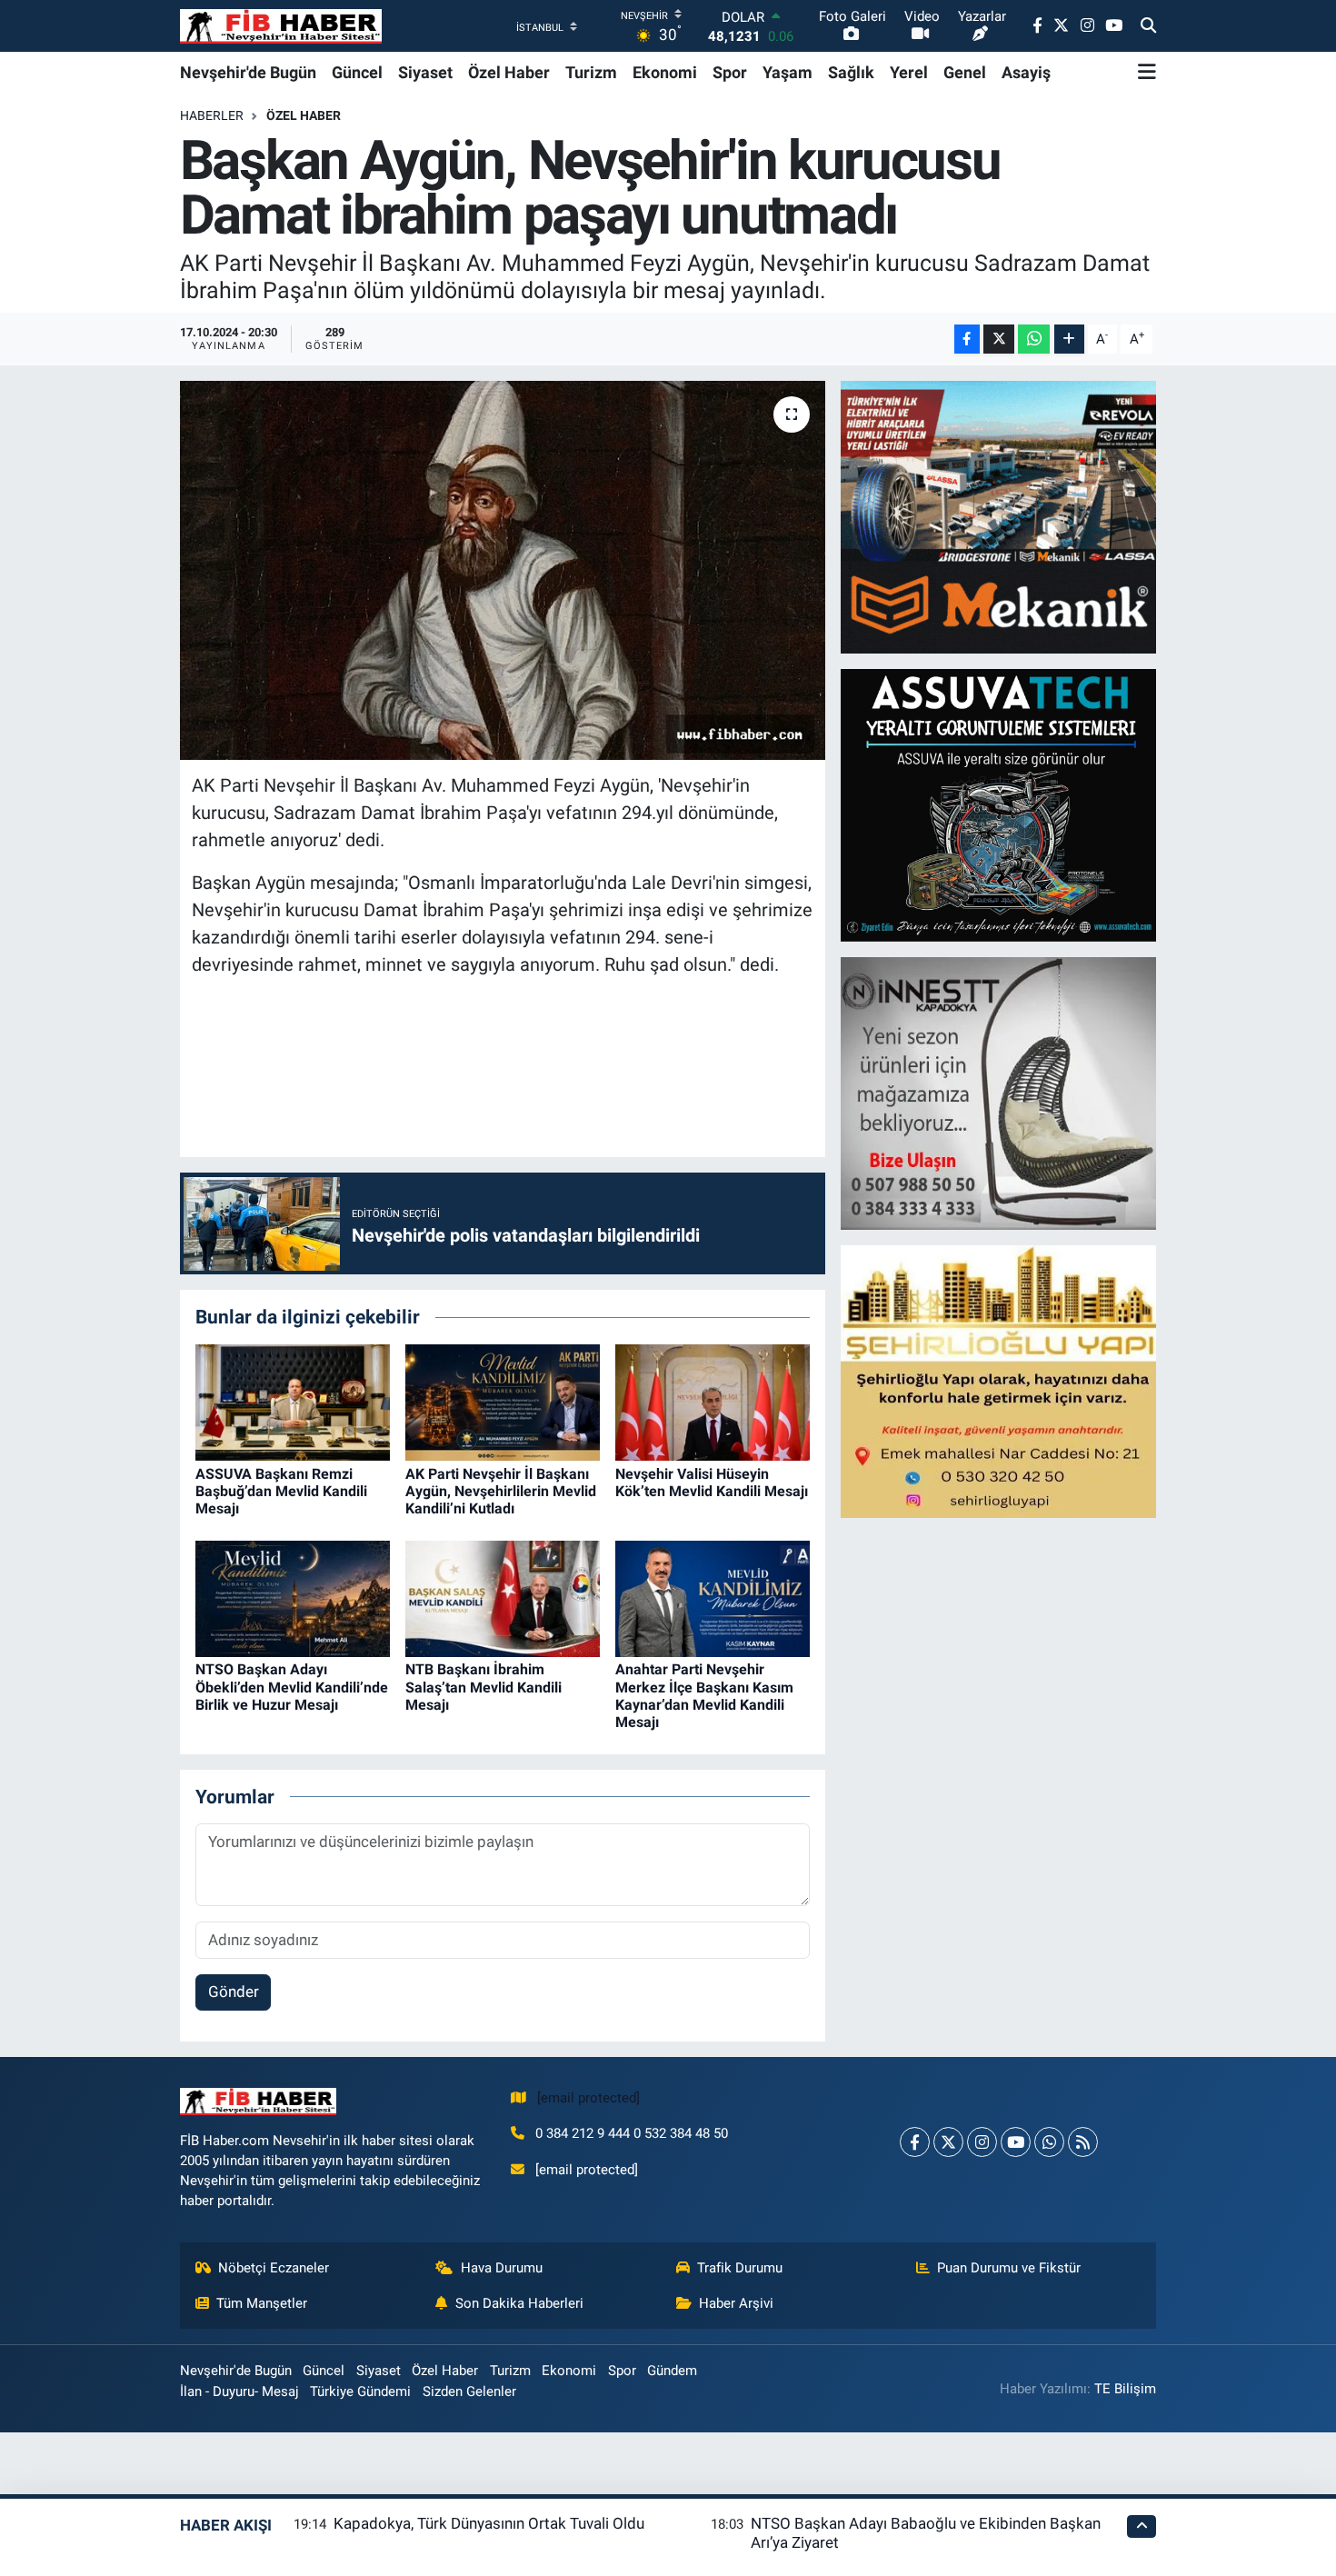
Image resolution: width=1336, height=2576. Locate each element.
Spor (730, 72)
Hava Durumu (502, 2268)
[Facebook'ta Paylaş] (967, 339)
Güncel (357, 72)
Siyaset (425, 72)
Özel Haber (509, 72)
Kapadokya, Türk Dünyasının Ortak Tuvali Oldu (489, 2523)
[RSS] (1083, 2142)
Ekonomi (665, 72)
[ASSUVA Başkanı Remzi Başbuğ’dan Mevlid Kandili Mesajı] (293, 1402)
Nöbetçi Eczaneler (274, 2268)
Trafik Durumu (740, 2268)
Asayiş (1026, 72)
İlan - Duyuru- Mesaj (239, 2391)
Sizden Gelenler (469, 2391)
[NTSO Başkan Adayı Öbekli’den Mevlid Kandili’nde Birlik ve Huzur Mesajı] (293, 1597)
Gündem (672, 2371)
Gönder (234, 1992)
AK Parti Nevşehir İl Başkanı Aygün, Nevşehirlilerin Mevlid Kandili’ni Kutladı (501, 1491)
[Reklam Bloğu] (1000, 516)
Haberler (212, 115)
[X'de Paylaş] (999, 339)
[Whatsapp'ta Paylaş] (1034, 339)
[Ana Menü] (1147, 72)
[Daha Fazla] (1069, 339)
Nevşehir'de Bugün (248, 72)
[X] (948, 2142)
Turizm (591, 72)
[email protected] (588, 2098)
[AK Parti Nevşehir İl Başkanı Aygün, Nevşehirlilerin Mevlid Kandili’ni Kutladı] (503, 1402)
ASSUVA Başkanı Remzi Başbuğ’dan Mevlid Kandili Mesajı (281, 1491)
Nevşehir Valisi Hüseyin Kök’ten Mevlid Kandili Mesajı (712, 1483)
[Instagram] (982, 2142)
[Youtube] (1016, 2142)
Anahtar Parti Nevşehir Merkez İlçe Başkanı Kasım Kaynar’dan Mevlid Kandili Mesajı (704, 1696)
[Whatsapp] (1049, 2142)
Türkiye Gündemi (360, 2391)
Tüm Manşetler (262, 2303)
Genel (965, 72)
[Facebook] (915, 2142)
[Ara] (1148, 26)
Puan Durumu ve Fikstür (1009, 2268)
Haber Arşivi (736, 2303)
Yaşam (788, 72)
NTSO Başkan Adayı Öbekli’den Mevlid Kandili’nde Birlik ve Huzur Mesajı (292, 1687)
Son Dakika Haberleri (519, 2303)
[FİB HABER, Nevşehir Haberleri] (281, 26)
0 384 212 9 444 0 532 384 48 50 (632, 2133)
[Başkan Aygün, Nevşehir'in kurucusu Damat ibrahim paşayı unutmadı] (503, 570)
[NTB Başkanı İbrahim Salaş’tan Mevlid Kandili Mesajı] (503, 1597)
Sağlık (851, 72)
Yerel (909, 72)
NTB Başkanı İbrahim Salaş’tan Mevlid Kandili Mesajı (484, 1687)
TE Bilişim (1125, 2389)
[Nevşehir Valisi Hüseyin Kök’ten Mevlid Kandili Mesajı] (713, 1402)
